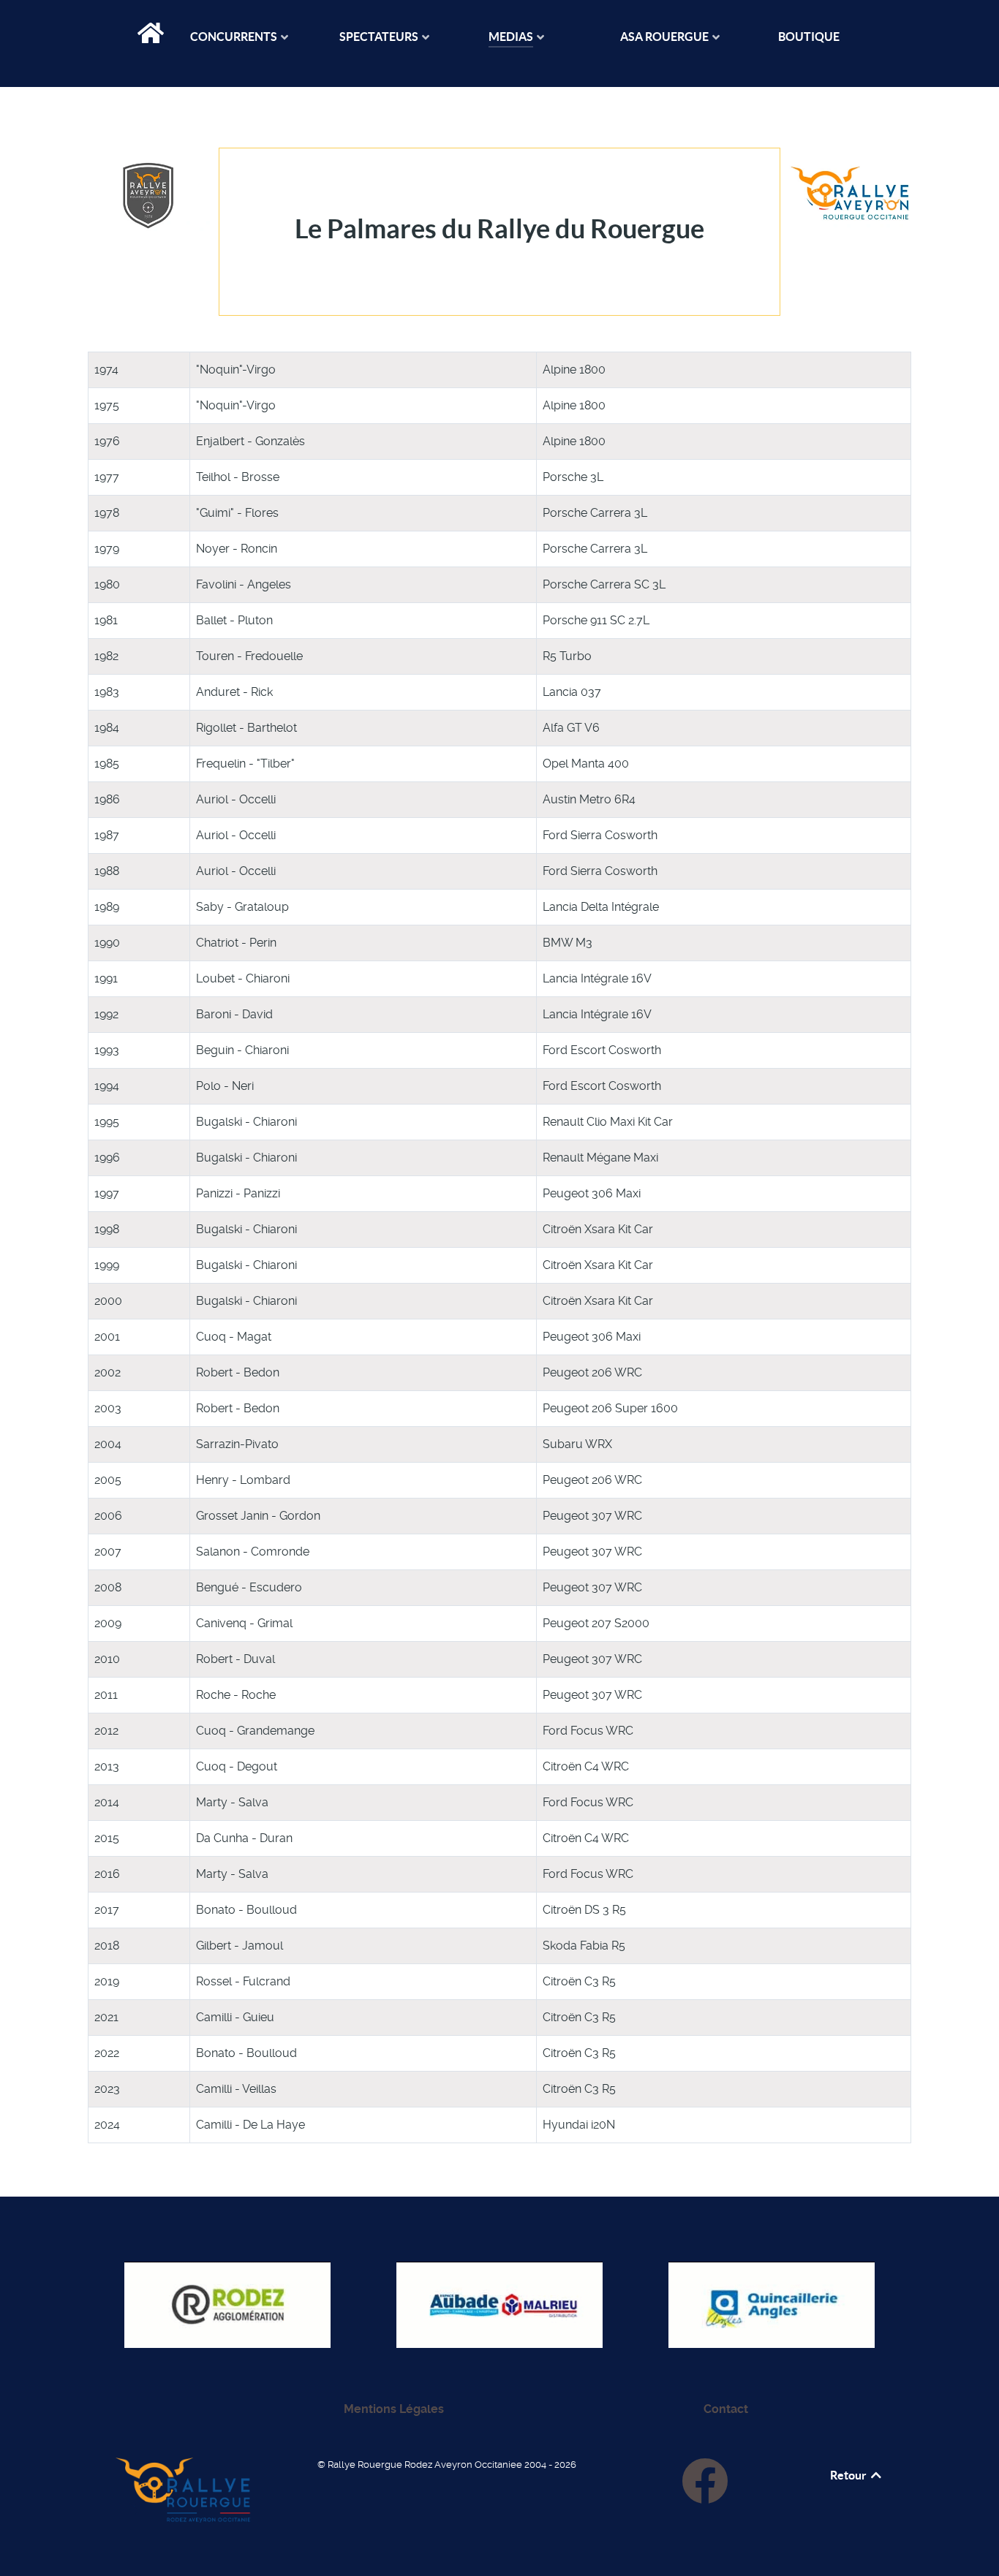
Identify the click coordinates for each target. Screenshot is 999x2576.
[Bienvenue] (152, 39)
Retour (849, 2475)
